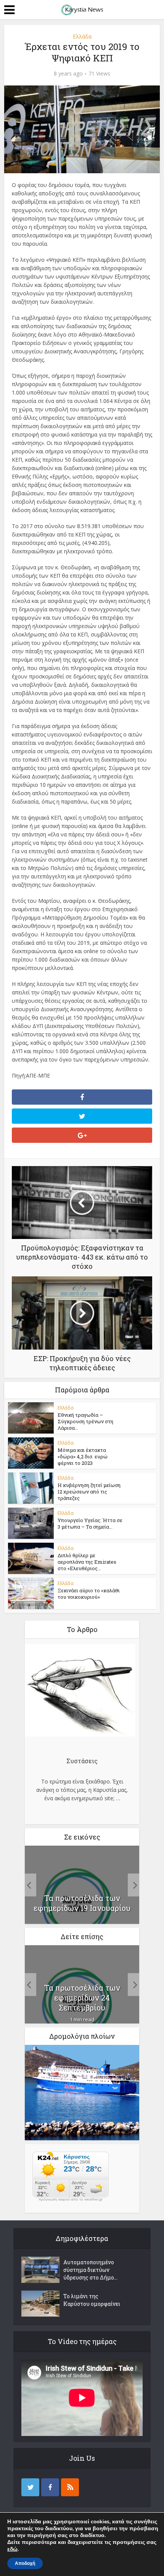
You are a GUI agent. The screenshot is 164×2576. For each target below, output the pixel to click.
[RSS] (70, 2487)
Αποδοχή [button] (25, 2563)
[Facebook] (50, 2487)
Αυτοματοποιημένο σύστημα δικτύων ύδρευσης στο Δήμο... (90, 2270)
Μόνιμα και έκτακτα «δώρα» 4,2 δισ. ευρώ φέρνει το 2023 (83, 1456)
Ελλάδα (82, 36)
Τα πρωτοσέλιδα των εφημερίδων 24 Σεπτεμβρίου (82, 1998)
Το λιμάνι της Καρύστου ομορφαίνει (92, 2300)
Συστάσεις (82, 1761)
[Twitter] (30, 2487)
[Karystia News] (82, 9)
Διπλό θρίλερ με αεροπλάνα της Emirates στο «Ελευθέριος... (87, 1562)
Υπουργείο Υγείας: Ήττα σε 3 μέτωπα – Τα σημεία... (90, 1523)
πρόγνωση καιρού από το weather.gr (71, 2199)
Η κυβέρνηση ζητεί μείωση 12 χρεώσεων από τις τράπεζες (89, 1492)
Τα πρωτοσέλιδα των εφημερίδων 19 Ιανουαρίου (82, 1903)
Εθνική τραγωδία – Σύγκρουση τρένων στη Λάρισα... (85, 1421)
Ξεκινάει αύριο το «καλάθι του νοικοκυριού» (89, 1594)
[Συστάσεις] (80, 1692)
